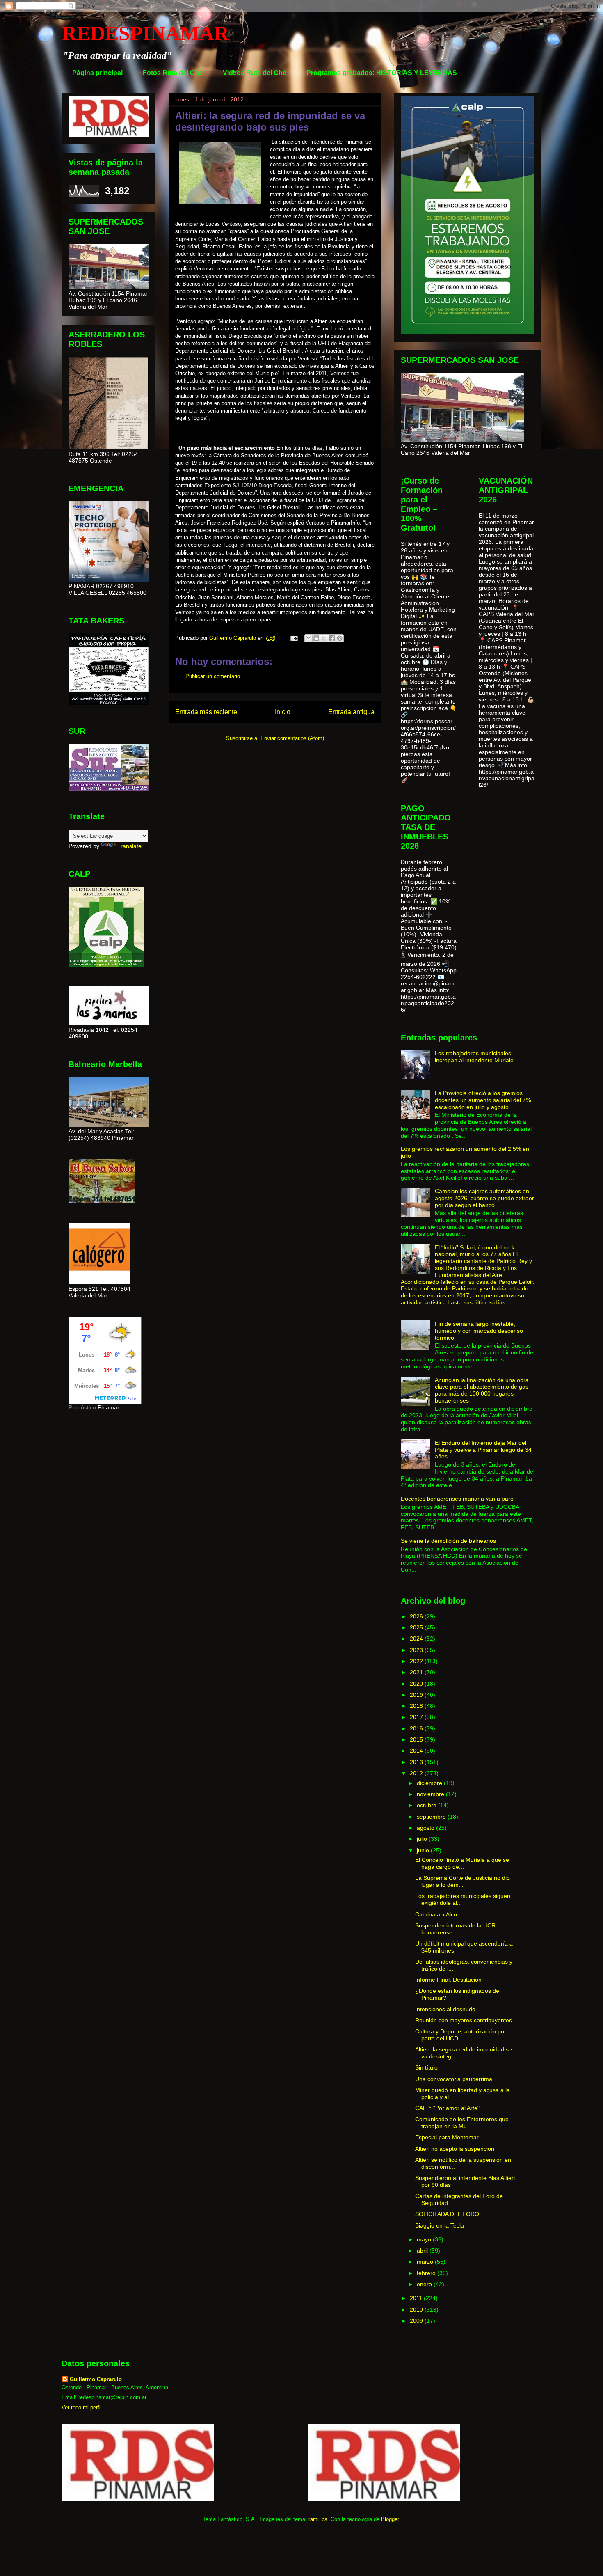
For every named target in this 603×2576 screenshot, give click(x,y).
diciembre (430, 1783)
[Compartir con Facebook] (332, 638)
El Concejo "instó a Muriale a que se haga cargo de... (462, 1863)
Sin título (426, 2067)
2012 (417, 1773)
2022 (417, 1661)
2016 (417, 1728)
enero (425, 2284)
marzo (426, 2262)
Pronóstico (82, 1407)
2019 (417, 1695)
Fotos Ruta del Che (173, 73)
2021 (417, 1672)
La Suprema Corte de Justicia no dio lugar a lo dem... (463, 1881)
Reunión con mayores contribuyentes (464, 2020)
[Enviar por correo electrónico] (308, 638)
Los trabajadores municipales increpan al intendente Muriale (474, 1057)
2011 (417, 2298)
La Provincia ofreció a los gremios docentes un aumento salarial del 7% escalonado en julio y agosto (483, 1100)
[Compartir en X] (324, 638)
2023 (417, 1650)
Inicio (283, 712)
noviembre (431, 1794)
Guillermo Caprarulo (96, 2379)
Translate (129, 846)
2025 (417, 1627)
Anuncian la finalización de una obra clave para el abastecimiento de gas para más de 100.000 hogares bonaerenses (482, 1390)
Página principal (97, 73)
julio (423, 1839)
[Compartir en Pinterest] (340, 638)
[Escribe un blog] (316, 638)
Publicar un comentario (213, 676)
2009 (417, 2321)
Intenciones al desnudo (445, 2009)
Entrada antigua (351, 712)
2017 (417, 1717)
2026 (417, 1616)
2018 (417, 1706)
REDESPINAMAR (145, 33)
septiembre (432, 1817)
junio (424, 1850)
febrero (427, 2273)
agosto (426, 1828)
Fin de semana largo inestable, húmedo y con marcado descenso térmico (479, 1331)
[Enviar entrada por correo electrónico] (294, 638)
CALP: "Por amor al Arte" (447, 2108)
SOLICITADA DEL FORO (447, 2214)
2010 (417, 2310)
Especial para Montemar (447, 2137)
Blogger (390, 2519)
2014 (417, 1751)
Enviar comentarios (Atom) (292, 738)
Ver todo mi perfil (82, 2408)
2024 (417, 1639)
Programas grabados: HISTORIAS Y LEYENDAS (382, 73)
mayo (425, 2239)
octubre (427, 1805)
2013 (417, 1762)
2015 (417, 1739)
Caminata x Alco (436, 1914)
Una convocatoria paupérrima (454, 2079)
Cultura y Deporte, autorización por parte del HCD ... (461, 2035)
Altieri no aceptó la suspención (455, 2149)
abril (423, 2251)
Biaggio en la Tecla (440, 2225)
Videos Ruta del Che (255, 73)
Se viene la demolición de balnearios (448, 1541)
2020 (417, 1684)
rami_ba (318, 2519)
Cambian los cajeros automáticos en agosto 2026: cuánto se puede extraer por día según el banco (484, 1198)
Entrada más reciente (206, 712)
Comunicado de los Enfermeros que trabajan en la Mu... (462, 2123)
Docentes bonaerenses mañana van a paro (457, 1499)
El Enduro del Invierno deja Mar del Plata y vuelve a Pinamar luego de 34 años (483, 1450)
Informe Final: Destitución (448, 1980)
